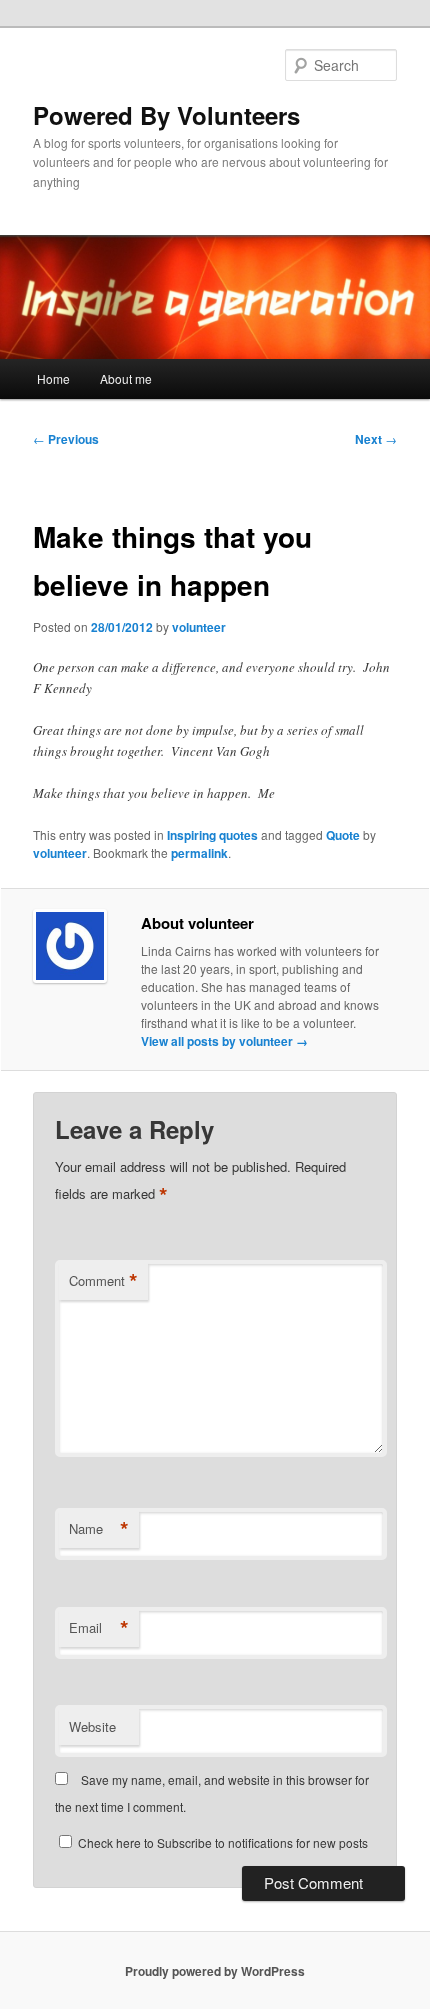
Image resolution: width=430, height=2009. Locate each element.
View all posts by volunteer (224, 1041)
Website (92, 1726)
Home (53, 378)
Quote (343, 835)
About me (126, 378)
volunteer (199, 627)
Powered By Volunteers (166, 115)
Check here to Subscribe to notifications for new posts (221, 1842)
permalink (199, 853)
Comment (103, 1281)
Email (99, 1628)
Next (376, 439)
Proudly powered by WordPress (215, 1971)
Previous (66, 439)
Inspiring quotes (212, 835)
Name (99, 1529)
